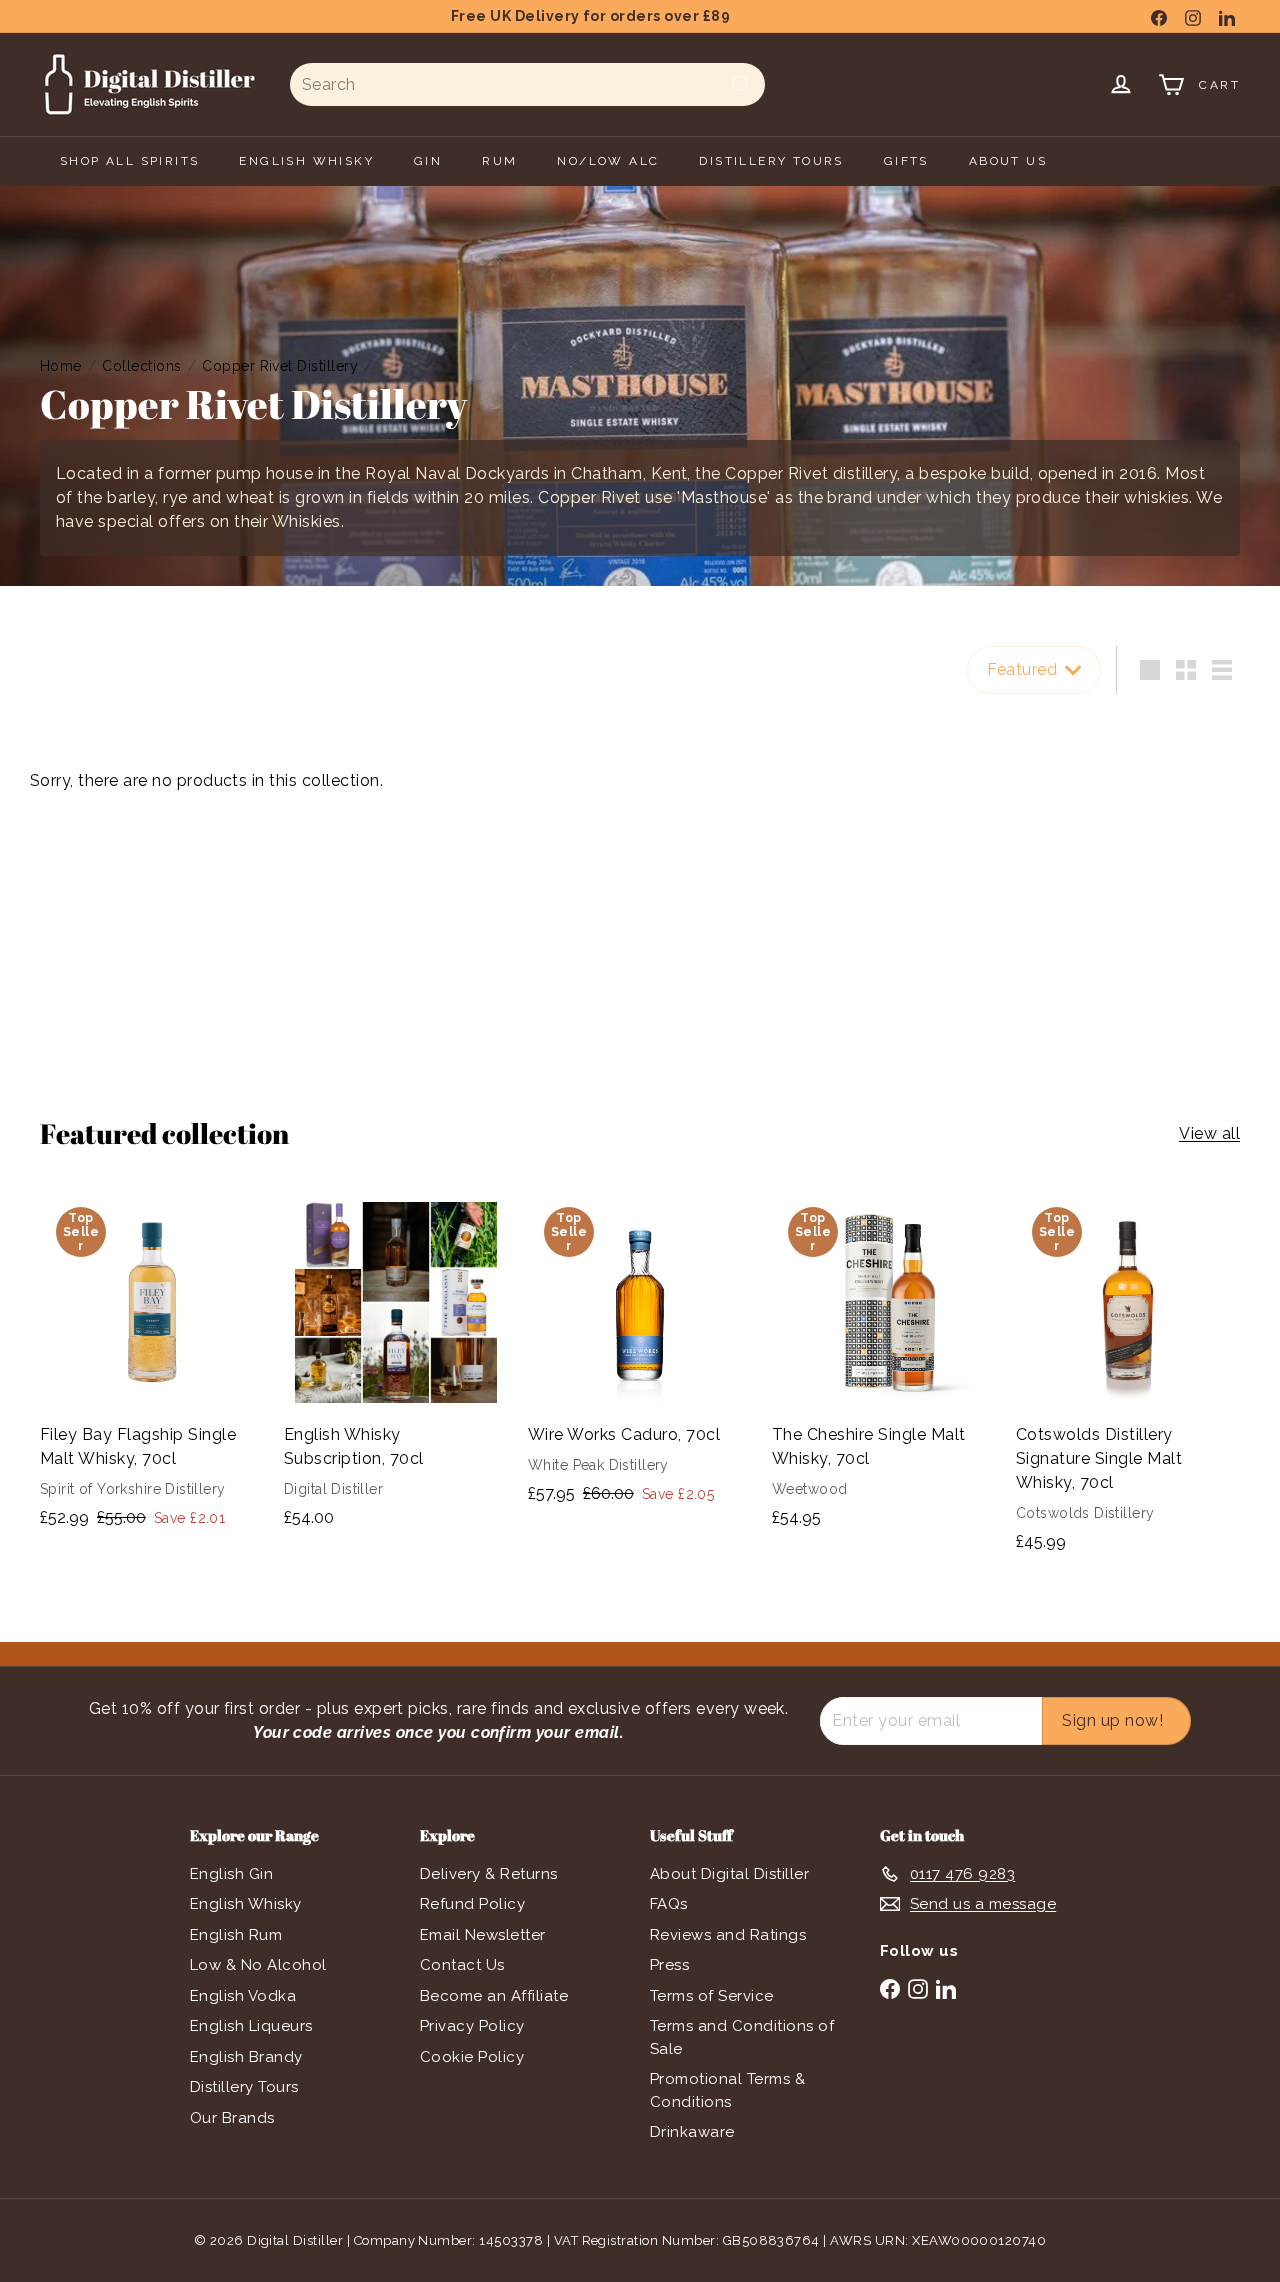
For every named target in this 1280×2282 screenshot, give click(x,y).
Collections (141, 366)
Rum (499, 161)
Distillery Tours (244, 2087)
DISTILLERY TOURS (771, 161)
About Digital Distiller (729, 1874)
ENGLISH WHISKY (306, 161)
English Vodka (243, 1996)
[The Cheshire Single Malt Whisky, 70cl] (884, 1369)
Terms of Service (712, 1996)
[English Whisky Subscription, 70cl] (396, 1369)
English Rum (236, 1935)
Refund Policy (472, 1904)
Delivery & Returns (489, 1874)
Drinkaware (692, 2132)
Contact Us (462, 1965)
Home (61, 366)
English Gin (231, 1874)
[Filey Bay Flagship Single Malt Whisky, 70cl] (152, 1370)
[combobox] (527, 84)
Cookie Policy (472, 2057)
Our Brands (232, 2118)
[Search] (741, 84)
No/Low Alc (608, 161)
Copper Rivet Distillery (280, 366)
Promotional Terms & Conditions (727, 2090)
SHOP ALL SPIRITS (129, 161)
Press (669, 1965)
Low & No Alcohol (258, 1965)
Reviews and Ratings (728, 1935)
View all (1209, 1133)
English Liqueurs (251, 2026)
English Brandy (246, 2057)
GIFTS (906, 161)
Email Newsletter (483, 1935)
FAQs (669, 1904)
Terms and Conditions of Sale (742, 2037)
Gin (428, 161)
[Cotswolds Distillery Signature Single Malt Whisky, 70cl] (1128, 1381)
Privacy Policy (472, 2026)
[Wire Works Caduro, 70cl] (640, 1358)
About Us (1008, 161)
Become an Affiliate (494, 1996)
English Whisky (246, 1904)
